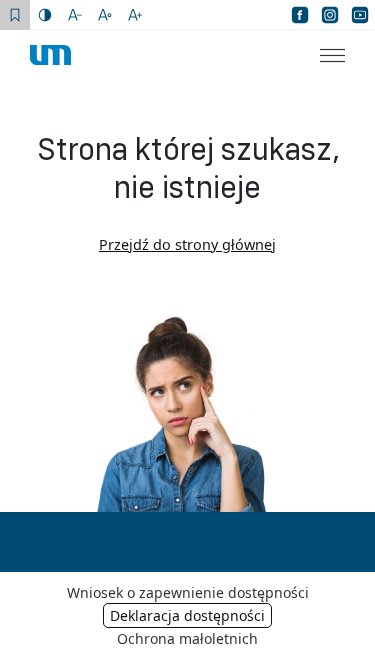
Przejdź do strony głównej (187, 244)
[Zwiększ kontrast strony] (45, 15)
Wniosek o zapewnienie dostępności (188, 592)
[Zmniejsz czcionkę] (75, 15)
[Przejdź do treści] (15, 15)
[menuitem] (320, 55)
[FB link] (300, 15)
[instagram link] (330, 15)
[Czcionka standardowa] (105, 15)
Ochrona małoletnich (187, 638)
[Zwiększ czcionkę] (135, 15)
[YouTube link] (360, 15)
